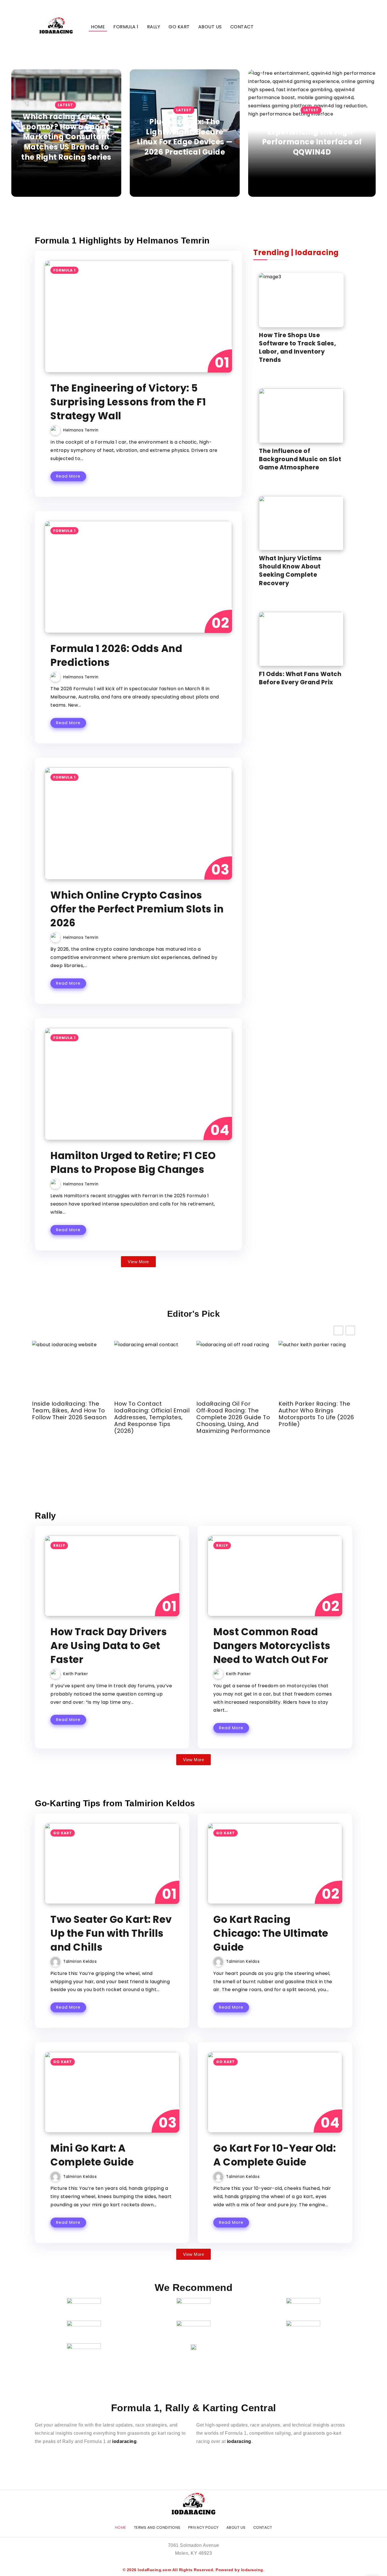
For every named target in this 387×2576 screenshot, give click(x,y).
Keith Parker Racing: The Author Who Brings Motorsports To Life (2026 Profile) (316, 1414)
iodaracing (124, 2441)
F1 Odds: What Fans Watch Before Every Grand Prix (300, 678)
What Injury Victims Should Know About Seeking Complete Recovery (290, 570)
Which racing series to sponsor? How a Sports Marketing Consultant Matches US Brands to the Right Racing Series (66, 137)
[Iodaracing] (56, 26)
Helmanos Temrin (81, 430)
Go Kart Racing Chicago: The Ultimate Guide (271, 1933)
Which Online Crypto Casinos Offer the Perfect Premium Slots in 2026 (137, 909)
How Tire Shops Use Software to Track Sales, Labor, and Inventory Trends (297, 347)
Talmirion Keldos (80, 1962)
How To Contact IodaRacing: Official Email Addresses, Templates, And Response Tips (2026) (152, 1417)
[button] (350, 1330)
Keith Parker (76, 1674)
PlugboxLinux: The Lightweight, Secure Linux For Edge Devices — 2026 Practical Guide (185, 137)
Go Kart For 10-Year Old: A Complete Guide (275, 2155)
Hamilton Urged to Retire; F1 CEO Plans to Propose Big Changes (133, 1162)
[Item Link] (138, 317)
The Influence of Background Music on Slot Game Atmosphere (300, 459)
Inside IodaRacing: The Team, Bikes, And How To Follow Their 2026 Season (69, 1410)
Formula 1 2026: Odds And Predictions (116, 655)
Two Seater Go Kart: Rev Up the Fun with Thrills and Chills (111, 1933)
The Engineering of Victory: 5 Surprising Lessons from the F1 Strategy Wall (128, 402)
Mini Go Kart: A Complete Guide (92, 2155)
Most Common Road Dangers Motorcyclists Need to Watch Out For (272, 1646)
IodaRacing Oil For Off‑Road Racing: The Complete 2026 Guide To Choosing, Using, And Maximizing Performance (233, 1417)
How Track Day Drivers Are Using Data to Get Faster (109, 1646)
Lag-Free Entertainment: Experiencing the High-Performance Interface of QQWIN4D (312, 137)
